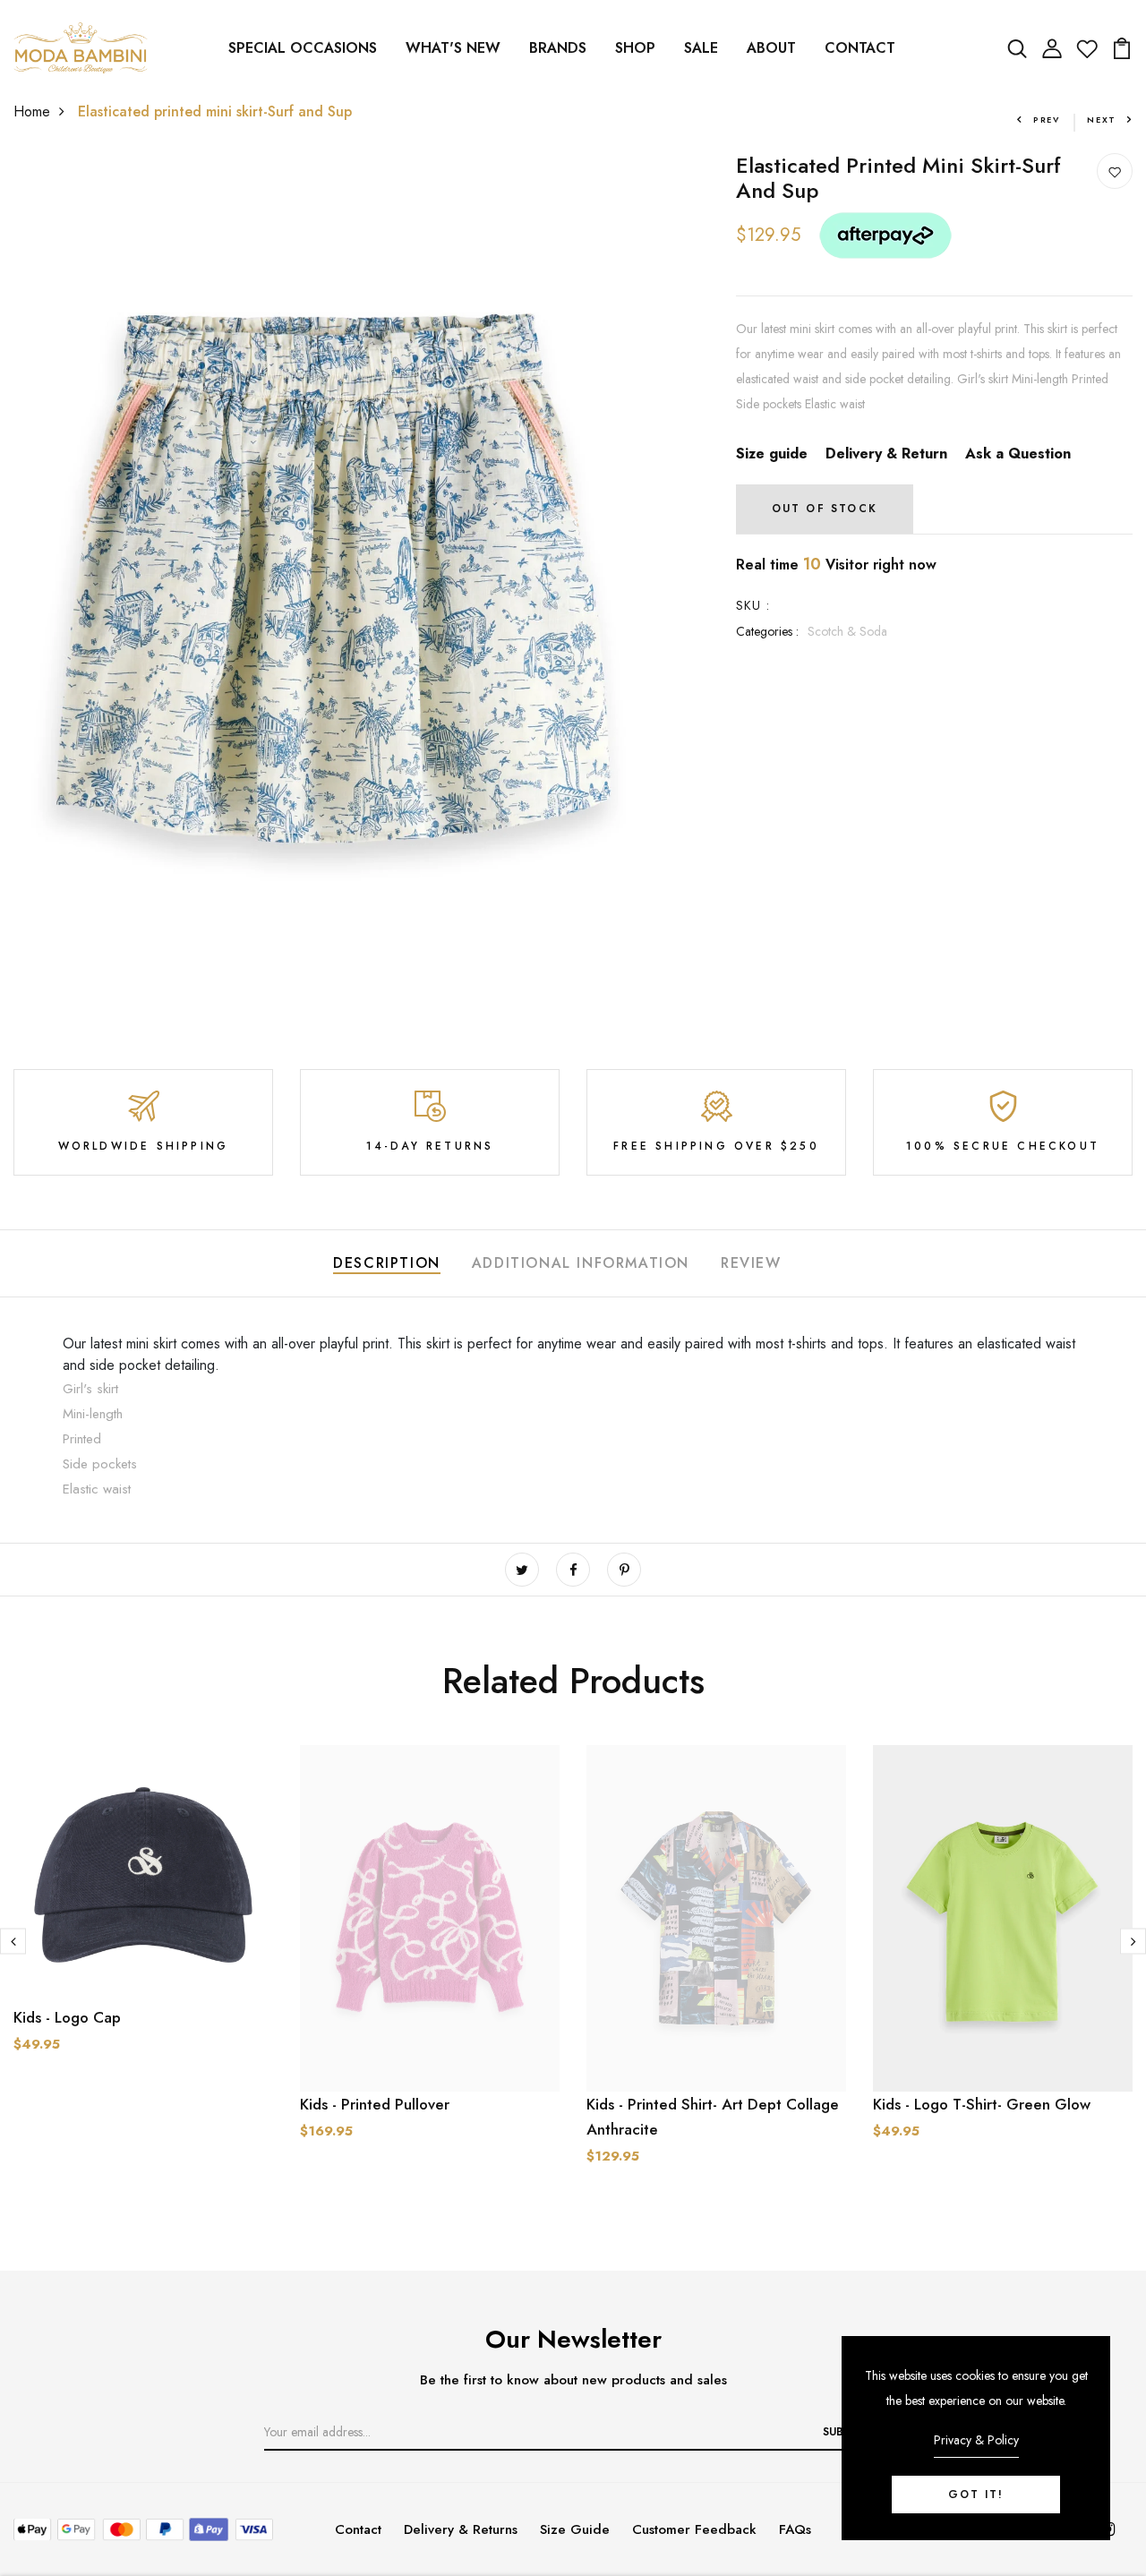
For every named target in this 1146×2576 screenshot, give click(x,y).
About (771, 48)
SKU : (753, 605)
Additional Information (581, 1263)
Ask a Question (1018, 454)
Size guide (772, 454)
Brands (558, 48)
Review (751, 1263)
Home (32, 111)
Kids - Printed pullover (375, 2104)
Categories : (767, 631)
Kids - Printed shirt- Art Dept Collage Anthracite (713, 2117)
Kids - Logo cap (67, 2017)
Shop (635, 48)
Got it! (976, 2495)
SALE (701, 48)
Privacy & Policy (976, 2440)
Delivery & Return (886, 454)
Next (1102, 120)
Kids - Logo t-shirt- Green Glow (982, 2104)
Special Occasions (303, 48)
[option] (143, 1934)
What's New (453, 48)
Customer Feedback (694, 2529)
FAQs (795, 2529)
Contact (860, 48)
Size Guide (575, 2529)
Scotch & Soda (847, 631)
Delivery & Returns (461, 2529)
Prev (1047, 120)
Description (387, 1263)
